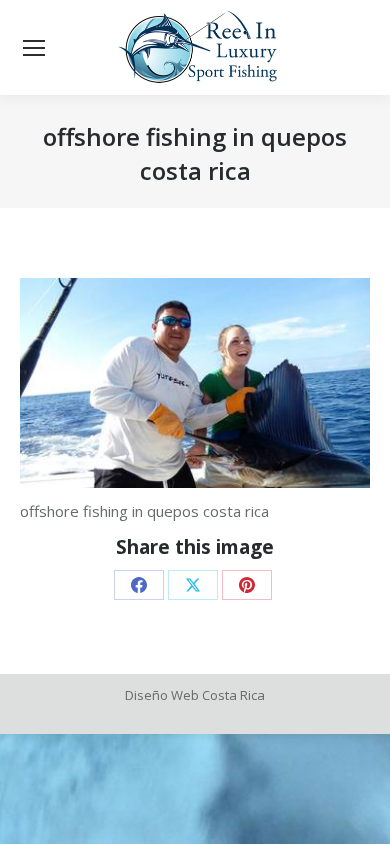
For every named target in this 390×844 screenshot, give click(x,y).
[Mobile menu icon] (34, 48)
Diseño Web (162, 695)
